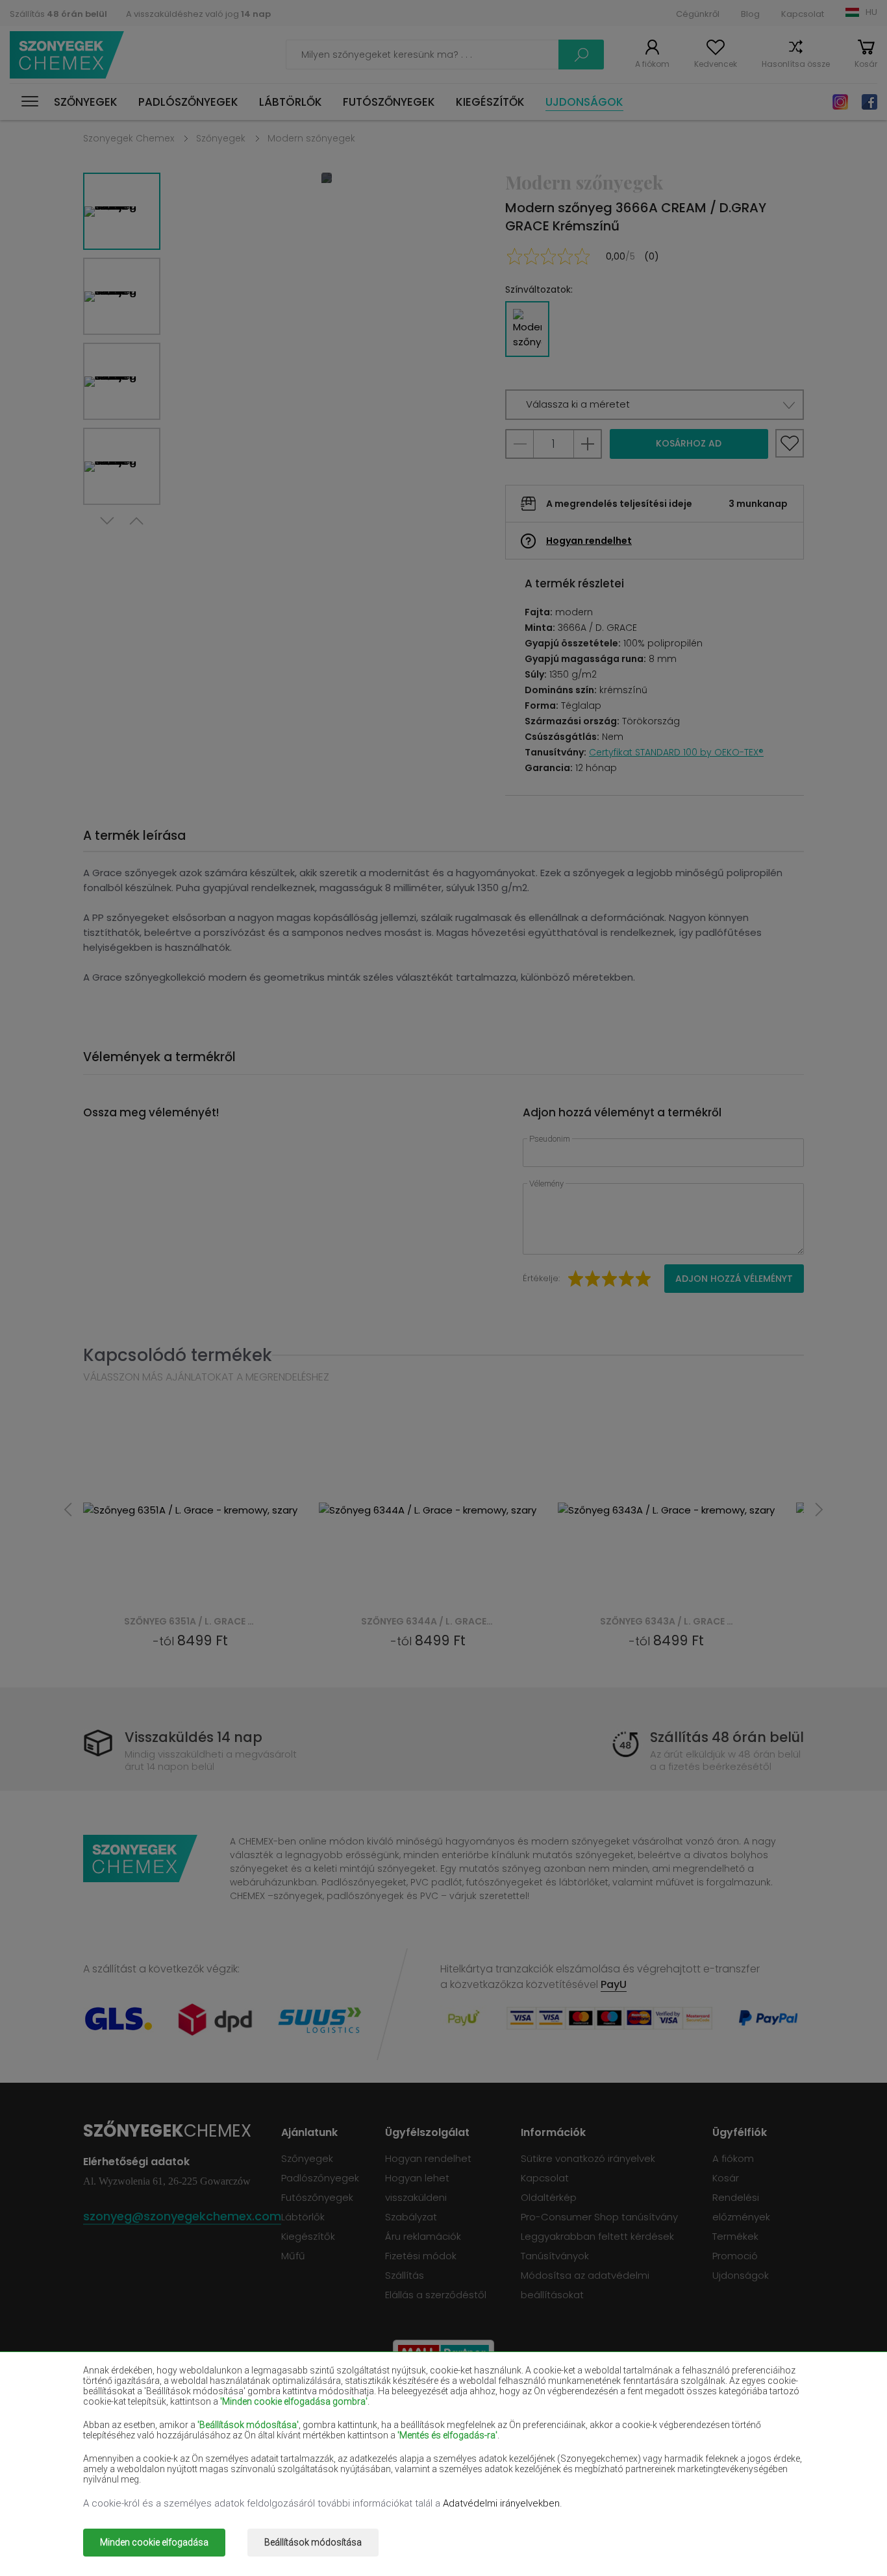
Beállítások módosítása (313, 2542)
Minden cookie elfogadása (154, 2542)
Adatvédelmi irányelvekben (501, 2503)
